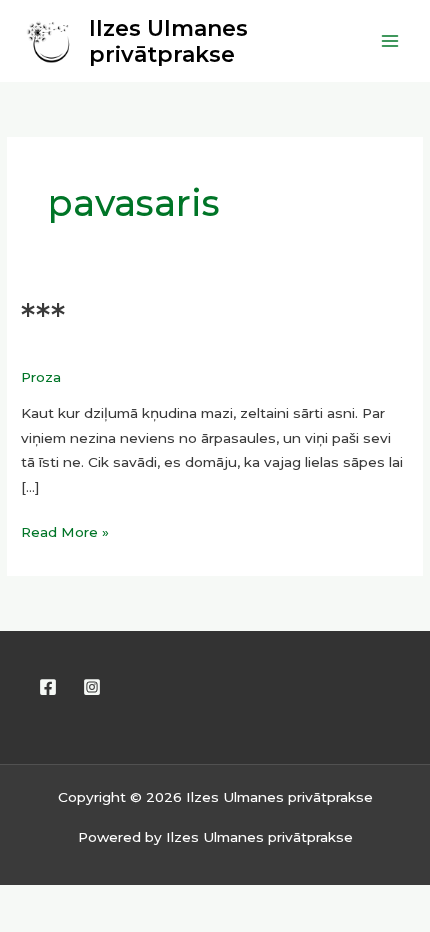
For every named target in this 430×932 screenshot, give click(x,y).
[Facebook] (48, 687)
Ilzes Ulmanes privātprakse (168, 41)
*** (43, 318)
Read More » (65, 530)
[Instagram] (92, 687)
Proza (41, 377)
